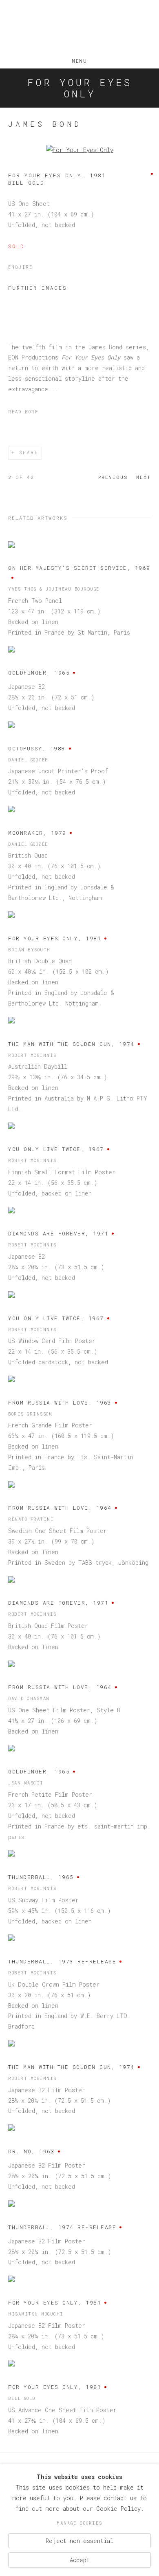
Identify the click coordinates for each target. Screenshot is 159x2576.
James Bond (45, 124)
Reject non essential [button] (79, 2540)
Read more (23, 412)
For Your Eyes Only (79, 88)
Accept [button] (80, 2560)
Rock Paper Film (79, 28)
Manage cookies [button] (79, 2523)
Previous (113, 477)
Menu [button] (79, 59)
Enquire (20, 267)
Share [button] (29, 453)
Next (144, 477)
